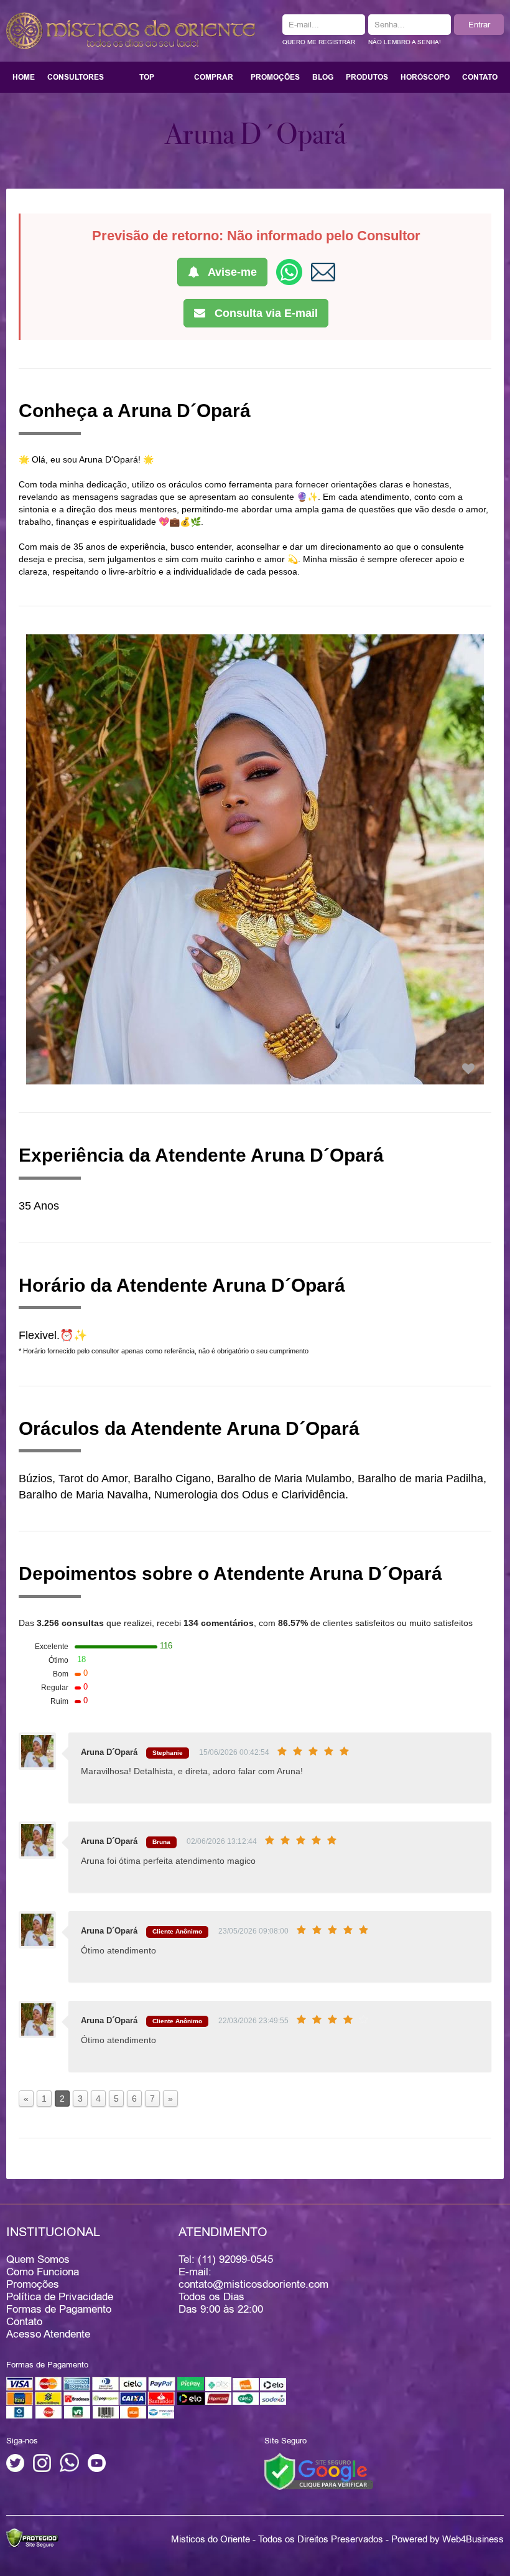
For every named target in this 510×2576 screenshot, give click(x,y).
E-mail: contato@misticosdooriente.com (253, 2278)
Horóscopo (425, 77)
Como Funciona (43, 2272)
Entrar (479, 24)
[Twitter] (15, 2469)
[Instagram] (42, 2469)
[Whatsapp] (69, 2469)
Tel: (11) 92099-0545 (226, 2259)
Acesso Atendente (48, 2334)
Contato (480, 77)
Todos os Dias (211, 2296)
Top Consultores (146, 82)
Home (24, 77)
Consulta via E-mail (265, 313)
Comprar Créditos (214, 82)
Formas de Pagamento (59, 2309)
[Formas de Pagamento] (146, 2416)
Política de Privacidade (60, 2296)
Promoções (275, 77)
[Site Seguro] (319, 2470)
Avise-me (231, 272)
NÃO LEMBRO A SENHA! (405, 42)
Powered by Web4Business (447, 2539)
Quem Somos (38, 2259)
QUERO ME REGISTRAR (319, 42)
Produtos (367, 77)
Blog (323, 77)
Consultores (76, 77)
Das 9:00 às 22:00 (221, 2309)
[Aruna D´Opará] (468, 1069)
